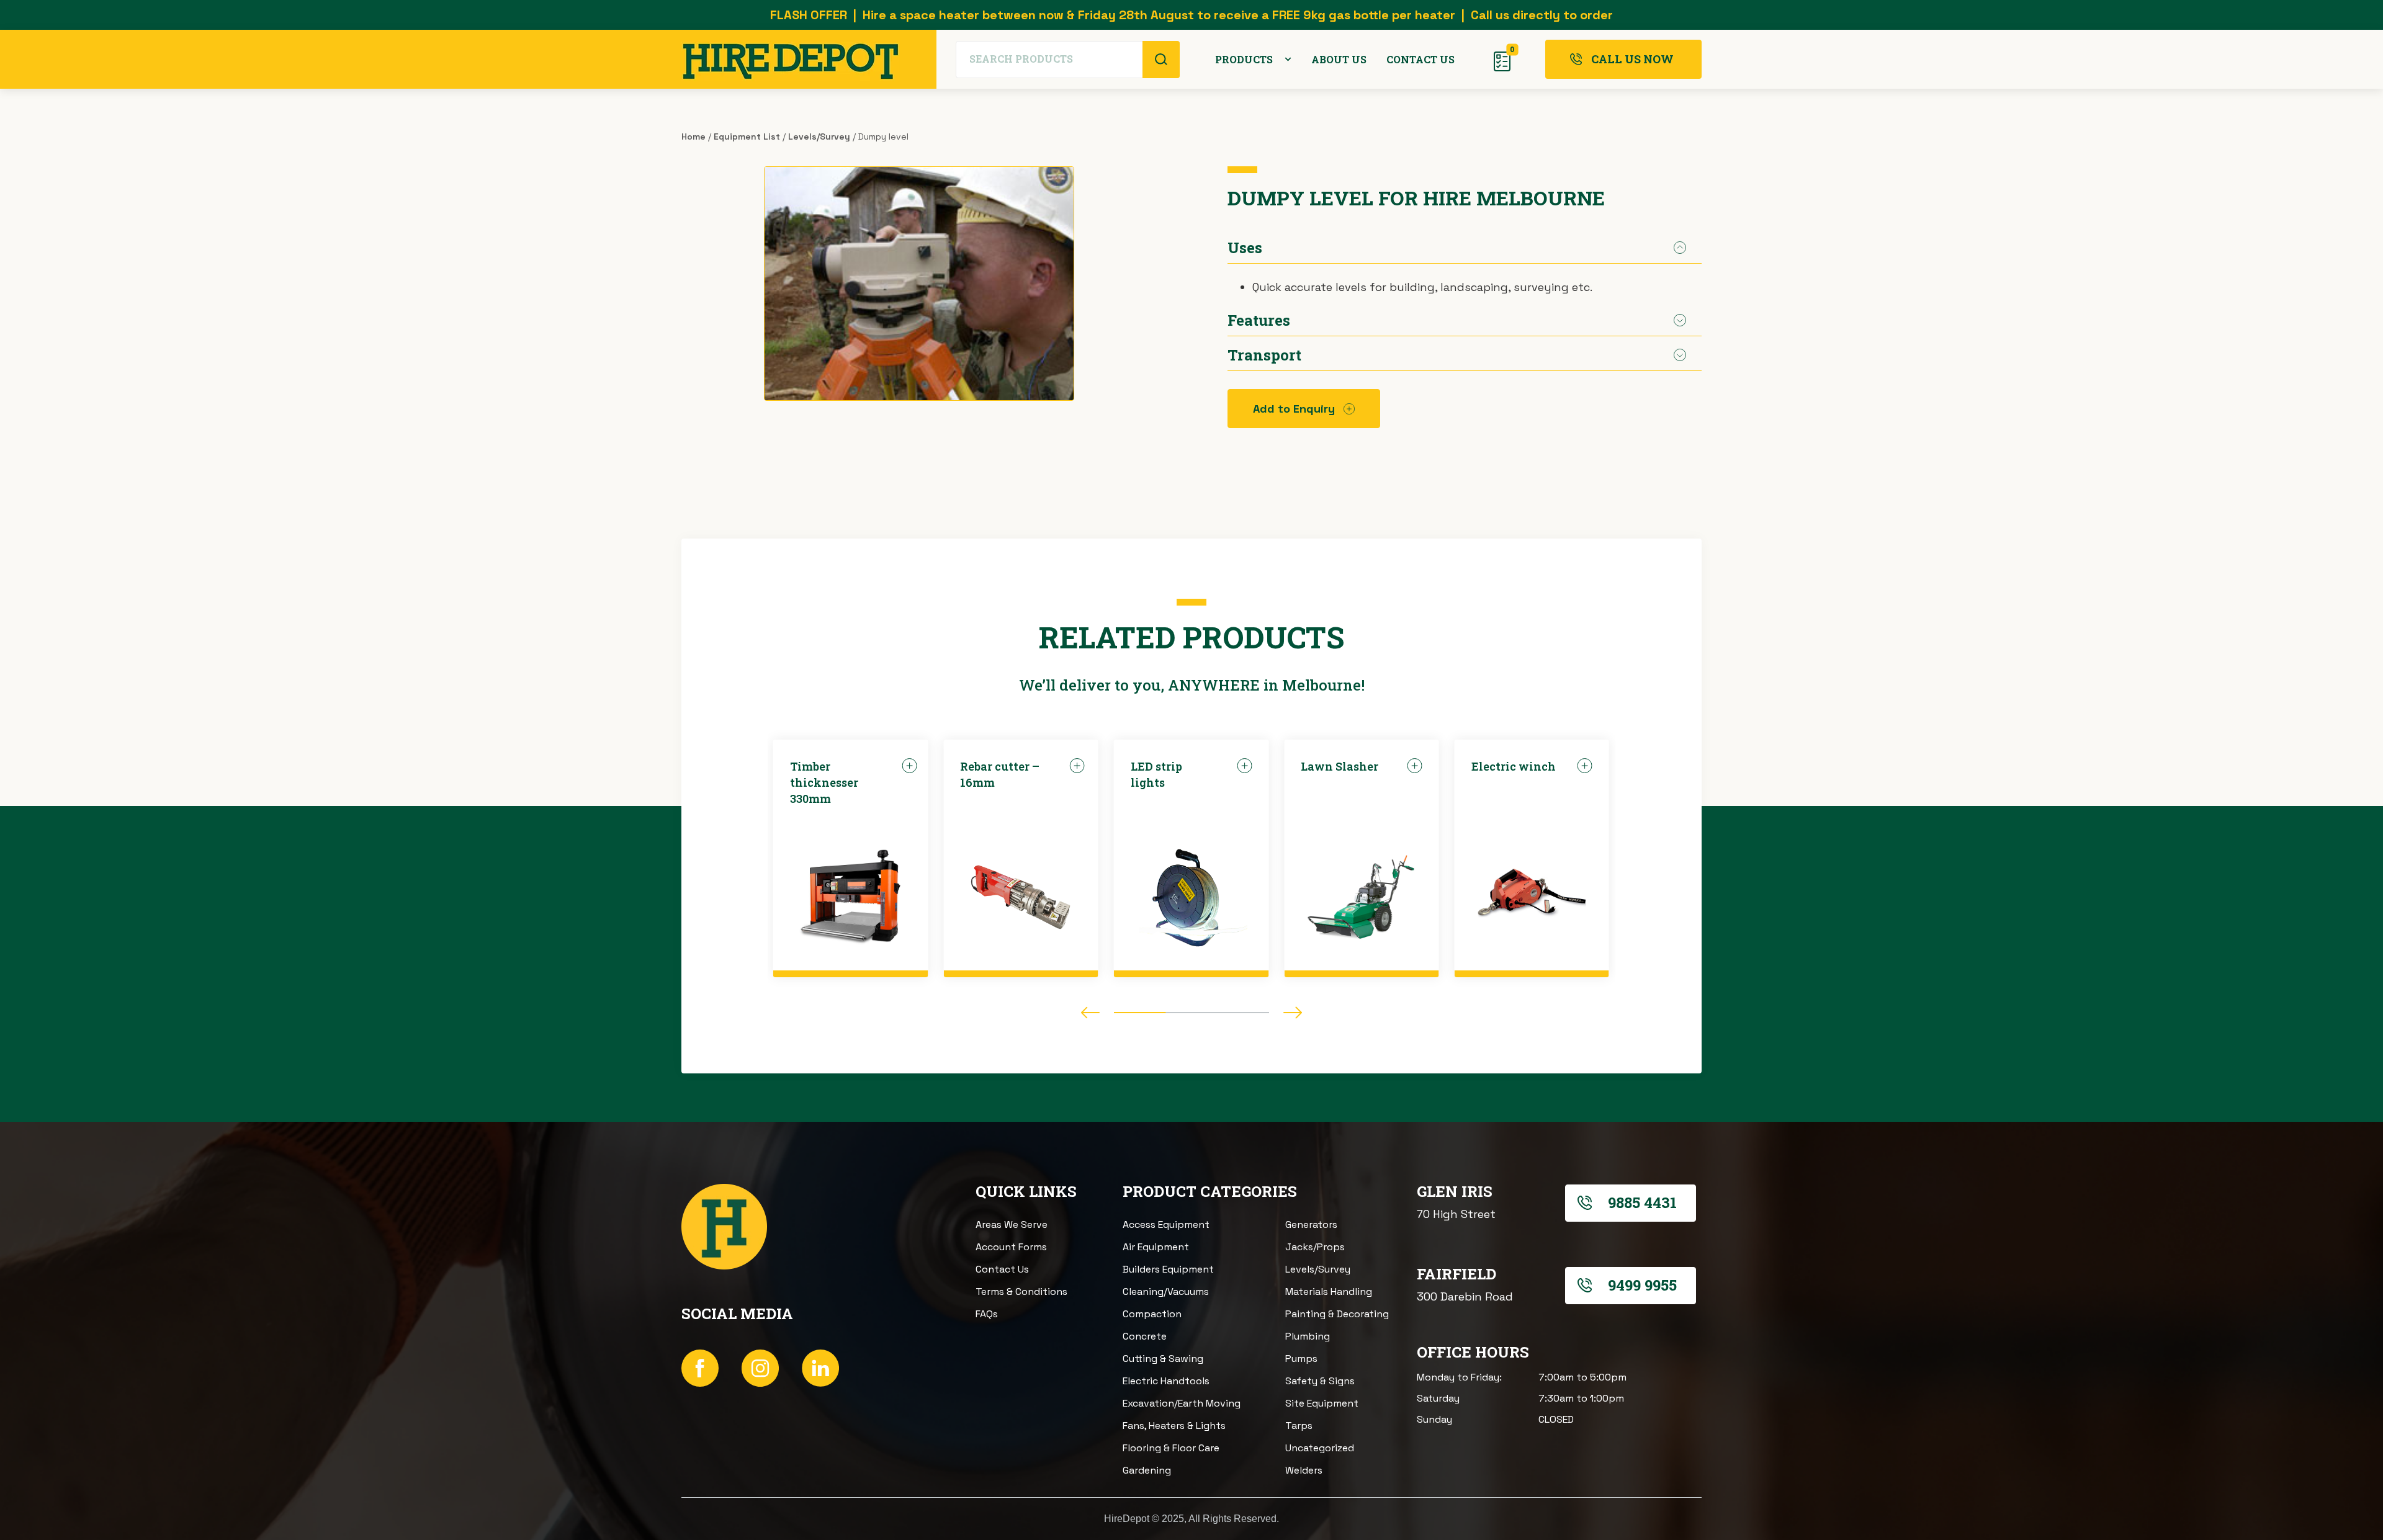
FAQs (987, 1314)
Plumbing (1308, 1336)
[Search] (1161, 60)
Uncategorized (1320, 1448)
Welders (1304, 1470)
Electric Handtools (1166, 1381)
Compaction (1152, 1314)
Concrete (1145, 1336)
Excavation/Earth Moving (1182, 1403)
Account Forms (1011, 1247)
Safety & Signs (1320, 1381)
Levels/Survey (819, 137)
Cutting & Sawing (1163, 1359)
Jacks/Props (1315, 1247)
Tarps (1299, 1426)
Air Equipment (1156, 1247)
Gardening (1147, 1470)
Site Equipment (1322, 1403)
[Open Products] (1288, 60)
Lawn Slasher (1340, 766)
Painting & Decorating (1337, 1314)
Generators (1311, 1224)
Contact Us (1002, 1269)
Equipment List (747, 137)
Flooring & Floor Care (1171, 1448)
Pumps (1301, 1359)
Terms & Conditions (1021, 1292)
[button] (1090, 1013)
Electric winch (1514, 766)
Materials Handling (1329, 1292)
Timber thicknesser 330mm (824, 782)
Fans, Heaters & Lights (1174, 1426)
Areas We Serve (1012, 1224)
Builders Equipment (1168, 1269)
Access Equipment (1166, 1224)
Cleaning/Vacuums (1166, 1292)
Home (693, 137)
